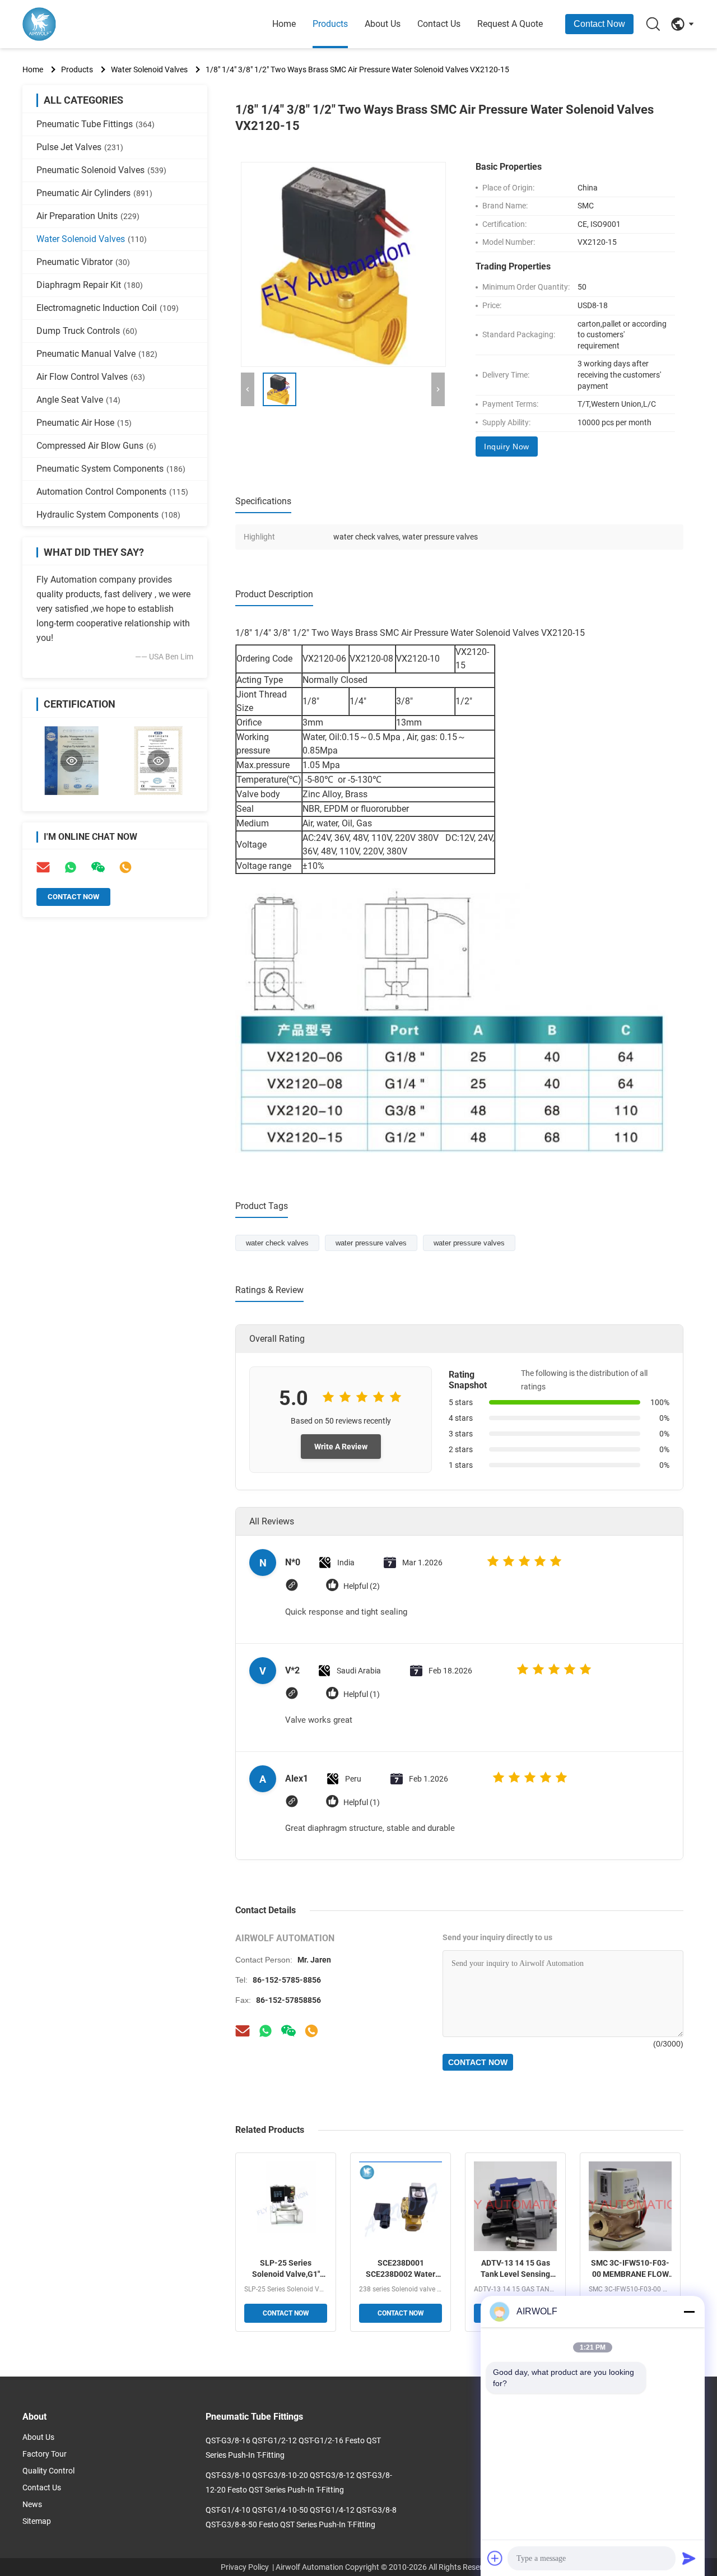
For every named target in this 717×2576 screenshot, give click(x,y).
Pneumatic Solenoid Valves (101, 170)
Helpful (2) (362, 1586)
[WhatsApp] (71, 867)
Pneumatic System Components (111, 469)
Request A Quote (510, 24)
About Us (383, 24)
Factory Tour (45, 2454)
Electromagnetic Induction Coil (108, 308)
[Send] (689, 2558)
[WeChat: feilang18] (98, 867)
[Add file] (495, 2558)
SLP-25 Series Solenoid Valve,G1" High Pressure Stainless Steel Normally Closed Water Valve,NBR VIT (286, 2269)
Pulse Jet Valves (80, 147)
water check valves (277, 1243)
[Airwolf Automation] (84, 24)
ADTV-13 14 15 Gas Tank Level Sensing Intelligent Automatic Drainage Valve (516, 2269)
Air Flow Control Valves (91, 377)
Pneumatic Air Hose (84, 423)
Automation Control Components (112, 492)
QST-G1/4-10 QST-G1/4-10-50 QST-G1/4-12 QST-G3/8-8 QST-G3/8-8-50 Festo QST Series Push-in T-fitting (301, 2517)
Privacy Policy (245, 2567)
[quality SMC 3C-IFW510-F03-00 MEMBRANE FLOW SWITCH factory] (630, 2206)
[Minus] (689, 2312)
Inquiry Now (507, 447)
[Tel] (125, 867)
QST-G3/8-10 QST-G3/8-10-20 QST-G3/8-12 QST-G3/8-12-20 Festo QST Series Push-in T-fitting (299, 2482)
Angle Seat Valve (78, 400)
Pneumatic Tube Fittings (96, 124)
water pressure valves (371, 1243)
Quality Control (48, 2471)
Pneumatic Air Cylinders (94, 193)
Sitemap (37, 2521)
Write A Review (341, 1447)
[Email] (43, 867)
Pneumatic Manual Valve (97, 354)
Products (330, 24)
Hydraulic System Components (108, 515)
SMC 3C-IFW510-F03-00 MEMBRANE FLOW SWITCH (630, 2269)
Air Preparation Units (88, 216)
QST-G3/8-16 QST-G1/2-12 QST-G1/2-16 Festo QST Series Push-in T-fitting (293, 2448)
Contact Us (439, 24)
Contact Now (599, 24)
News (32, 2504)
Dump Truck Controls (87, 331)
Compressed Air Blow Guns (96, 446)
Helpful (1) (362, 1694)
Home (284, 24)
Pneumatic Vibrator (83, 262)
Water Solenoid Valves (149, 69)
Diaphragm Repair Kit (90, 285)
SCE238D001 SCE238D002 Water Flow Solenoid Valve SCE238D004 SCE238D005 (401, 2269)
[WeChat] (288, 2031)
